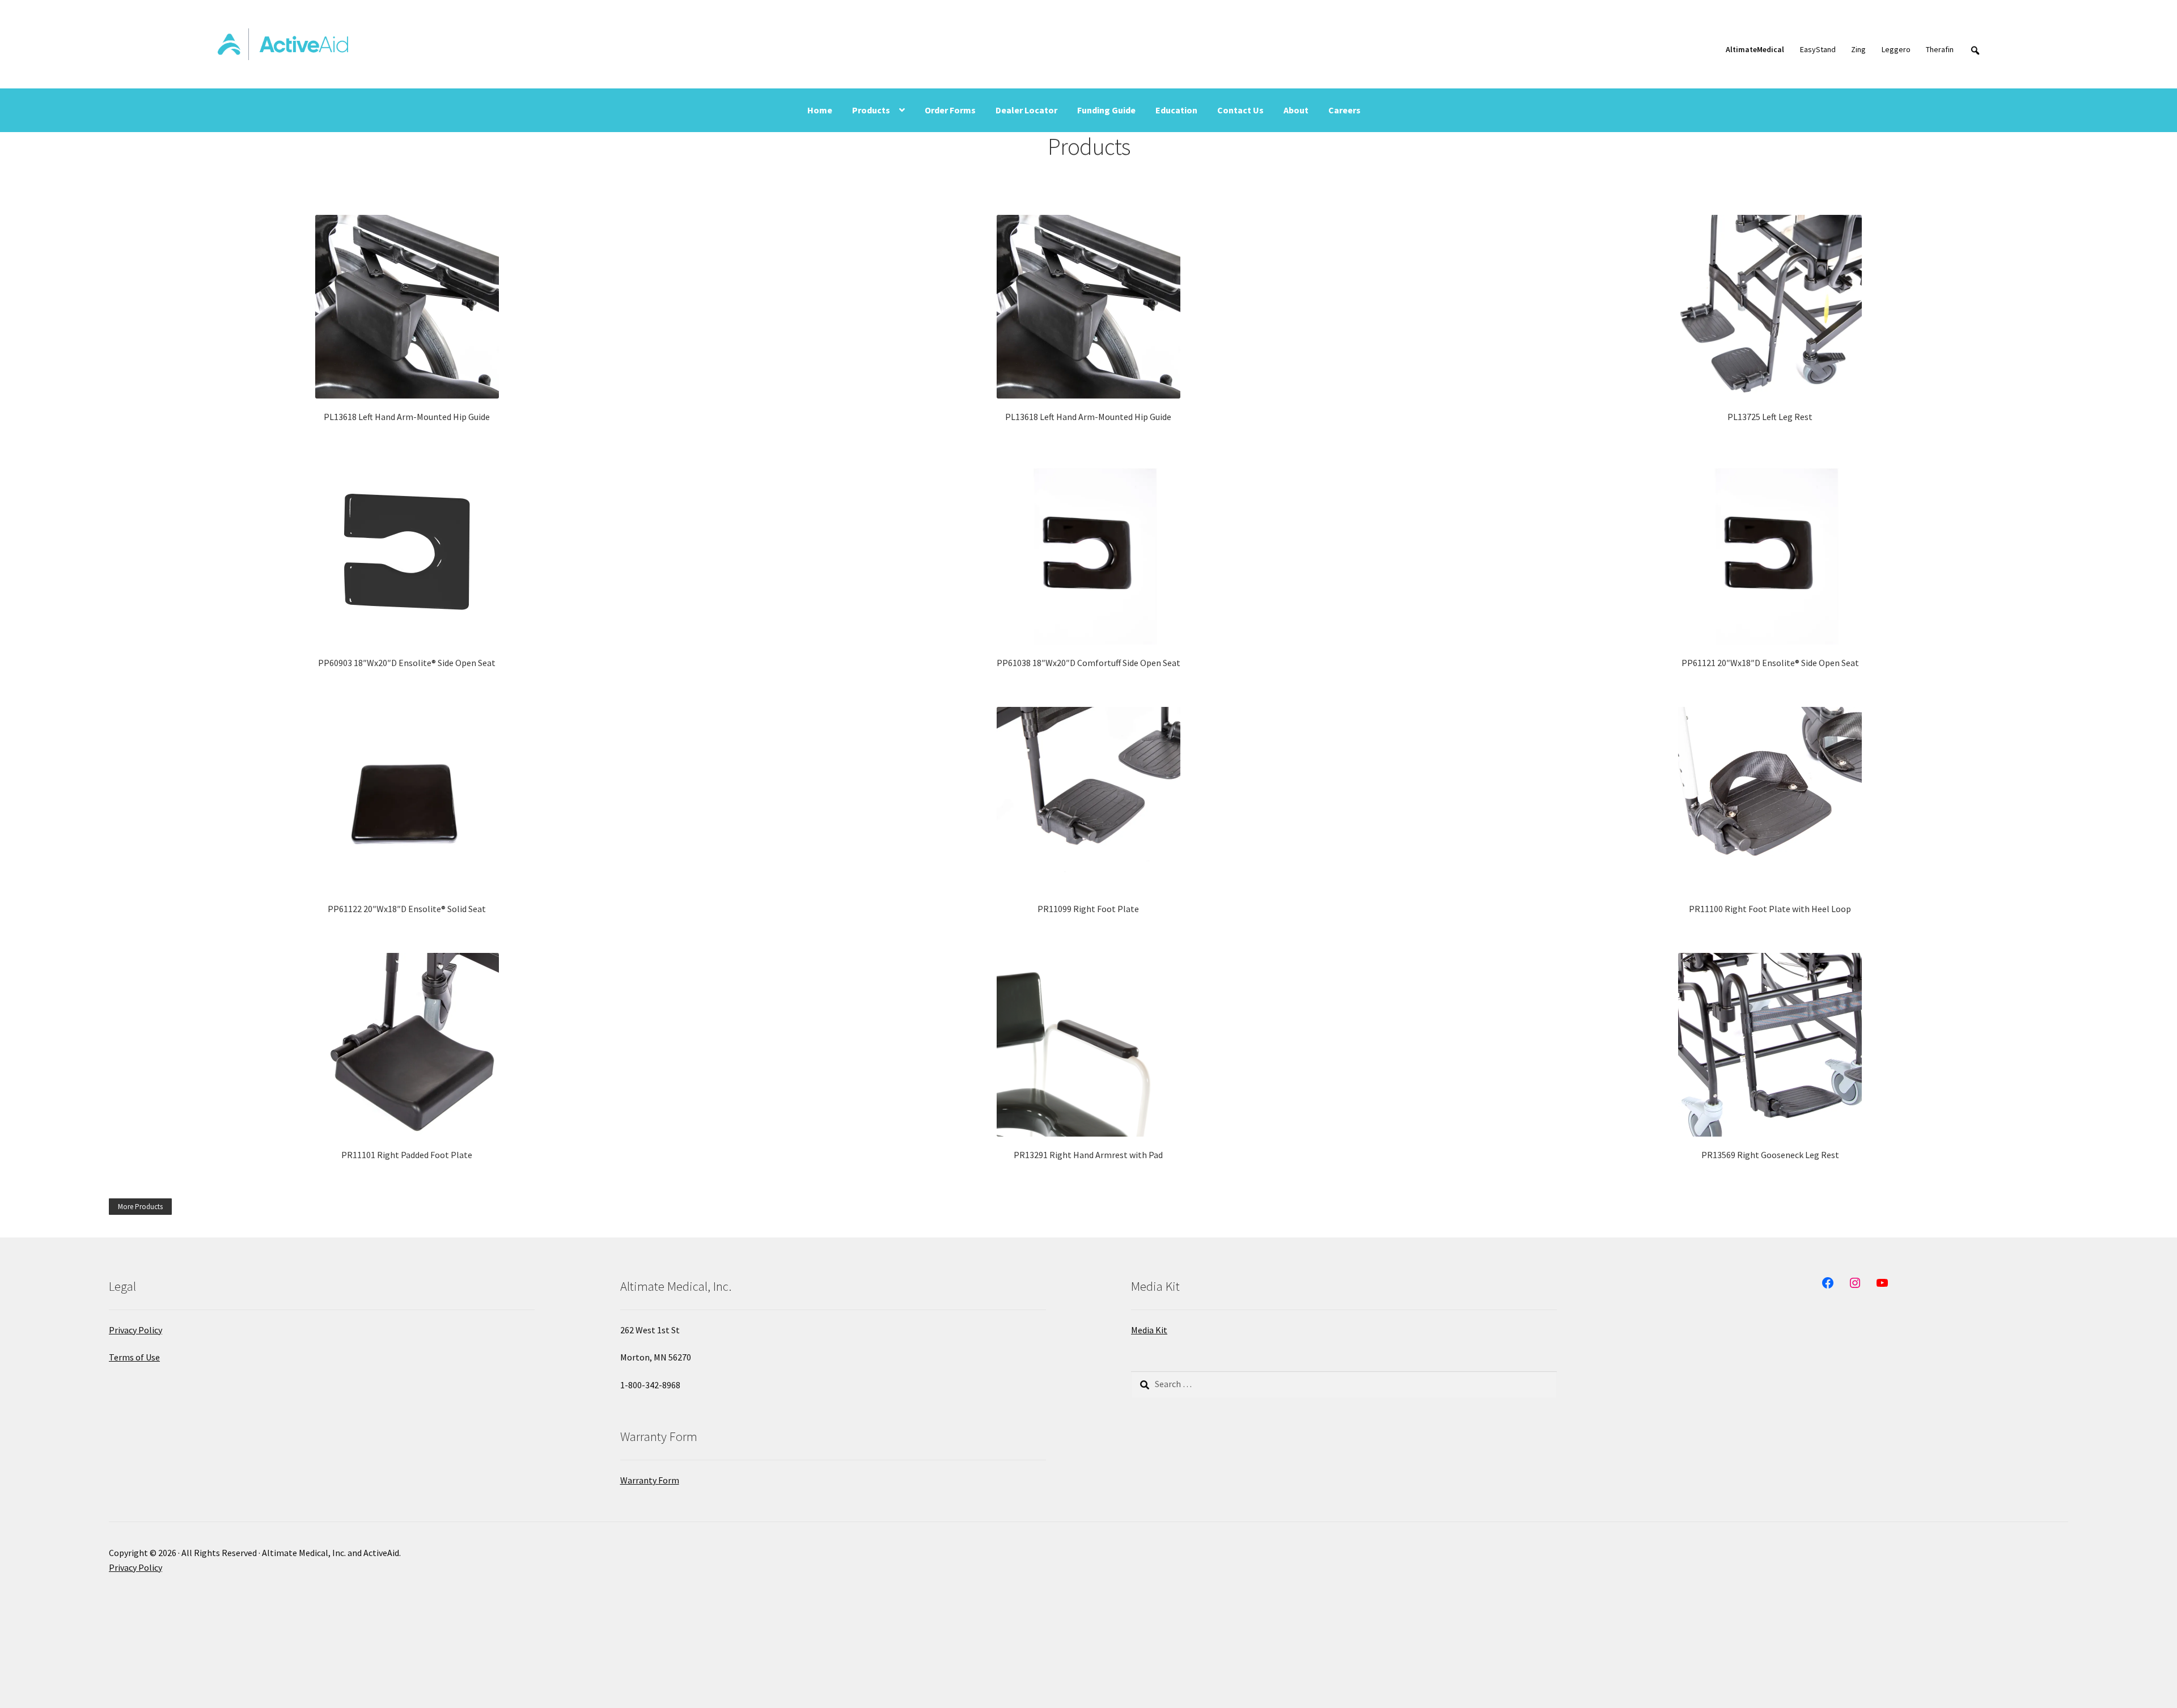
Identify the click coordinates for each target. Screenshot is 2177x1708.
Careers (1344, 110)
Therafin (1940, 49)
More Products (140, 1207)
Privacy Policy (135, 1330)
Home (820, 110)
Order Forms (950, 110)
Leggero (1896, 49)
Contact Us (1240, 110)
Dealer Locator (1026, 110)
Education (1176, 110)
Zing (1858, 49)
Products (871, 110)
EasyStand (1818, 49)
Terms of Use (134, 1357)
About (1296, 110)
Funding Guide (1106, 110)
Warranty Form (650, 1480)
